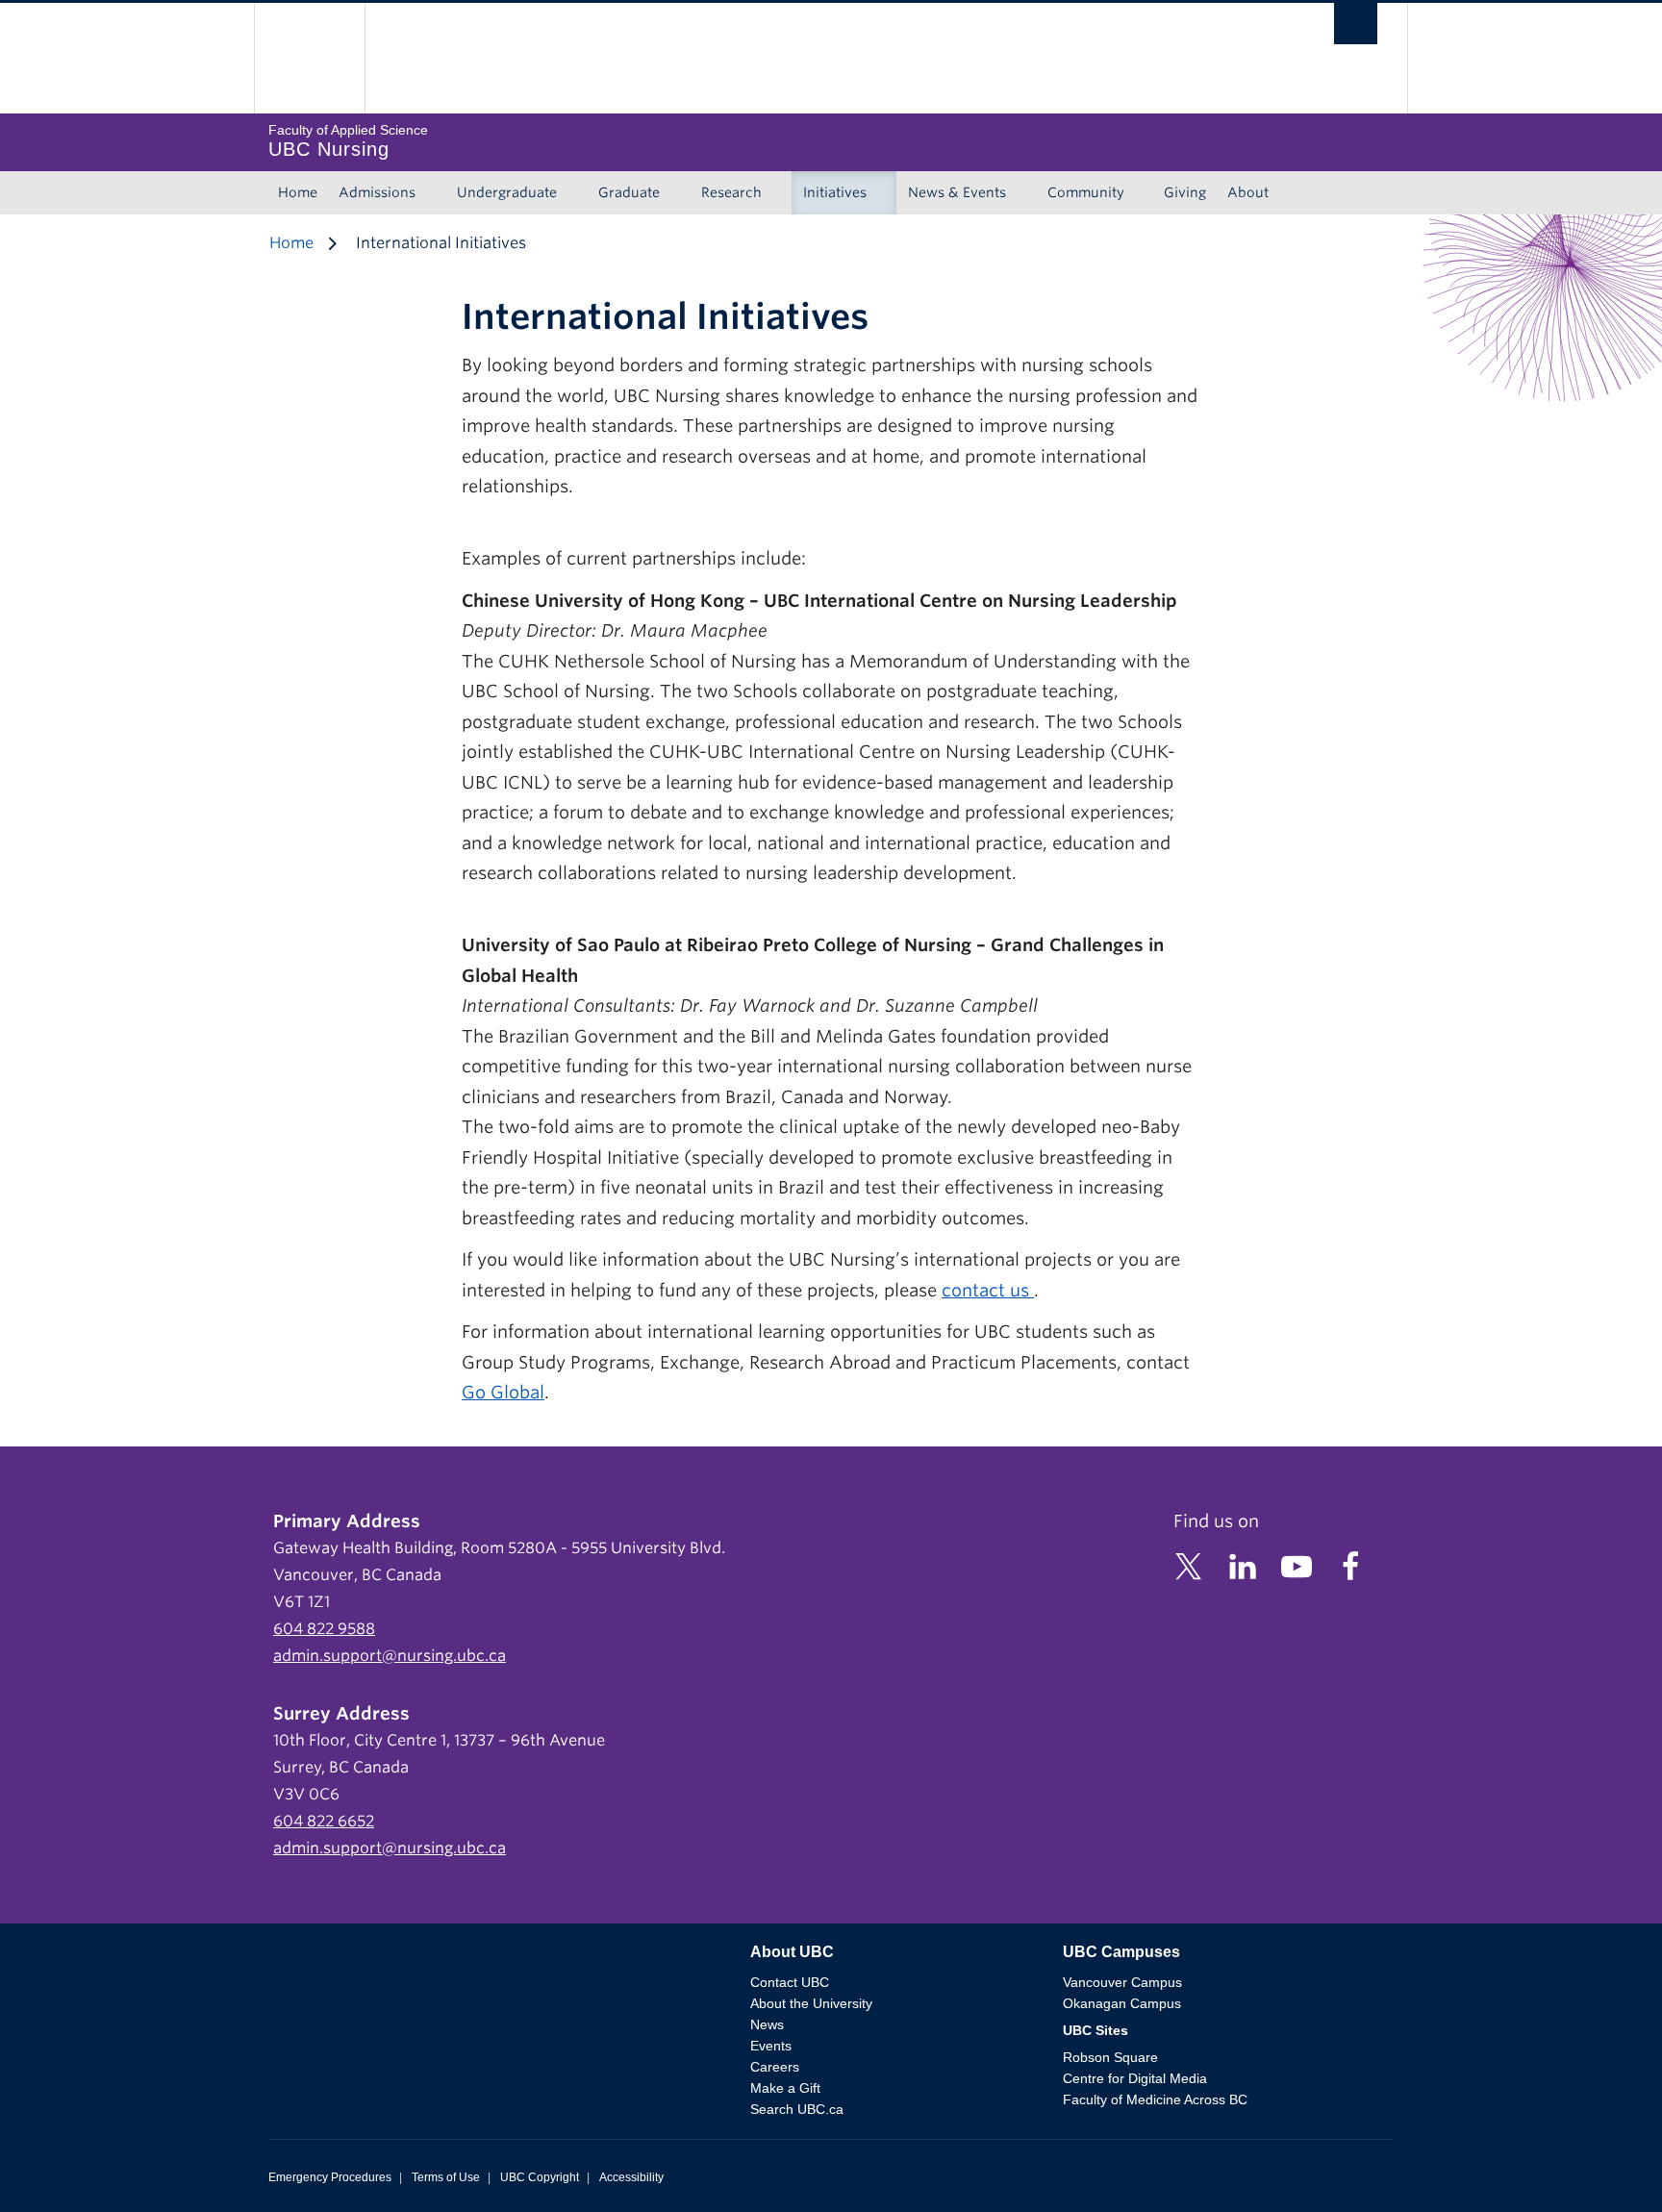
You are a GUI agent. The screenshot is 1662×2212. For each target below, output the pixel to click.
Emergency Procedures (330, 2177)
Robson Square (1110, 2057)
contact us (988, 1290)
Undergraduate (507, 192)
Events (771, 2046)
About (1248, 192)
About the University (811, 2003)
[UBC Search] (1356, 28)
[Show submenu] (434, 193)
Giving (1185, 192)
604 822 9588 (324, 1629)
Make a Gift (785, 2088)
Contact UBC (790, 1982)
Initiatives (835, 192)
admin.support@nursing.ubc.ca (390, 1656)
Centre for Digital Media (1135, 2078)
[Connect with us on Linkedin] (1243, 1565)
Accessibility (631, 2177)
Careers (775, 2067)
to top (1601, 2163)
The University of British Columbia (309, 58)
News (767, 2024)
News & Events (957, 192)
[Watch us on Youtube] (1297, 1565)
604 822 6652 (324, 1821)
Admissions (377, 192)
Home (298, 192)
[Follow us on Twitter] (1189, 1565)
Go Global (503, 1392)
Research (731, 192)
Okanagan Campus (1122, 2003)
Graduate (629, 192)
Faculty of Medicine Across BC (1155, 2099)
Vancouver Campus (1122, 1982)
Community (1086, 192)
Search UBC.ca (797, 2109)
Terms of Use (446, 2177)
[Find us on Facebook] (1350, 1565)
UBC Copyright (540, 2177)
